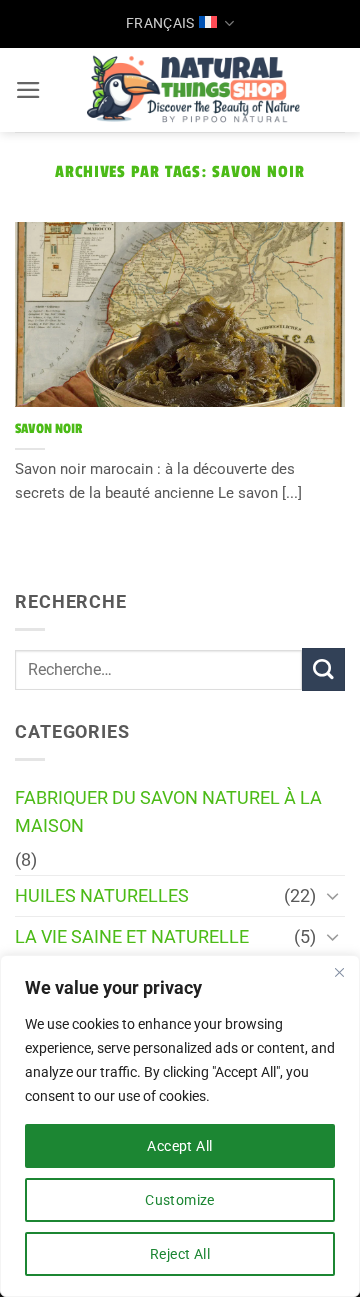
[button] (28, 90)
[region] (180, 1126)
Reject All (180, 1254)
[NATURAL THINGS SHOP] (193, 90)
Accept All (179, 1146)
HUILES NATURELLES (102, 896)
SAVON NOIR (48, 429)
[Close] (339, 972)
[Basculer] (333, 895)
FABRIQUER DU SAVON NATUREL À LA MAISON (168, 812)
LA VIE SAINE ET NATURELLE (132, 937)
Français (160, 23)
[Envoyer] (323, 669)
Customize (180, 1200)
